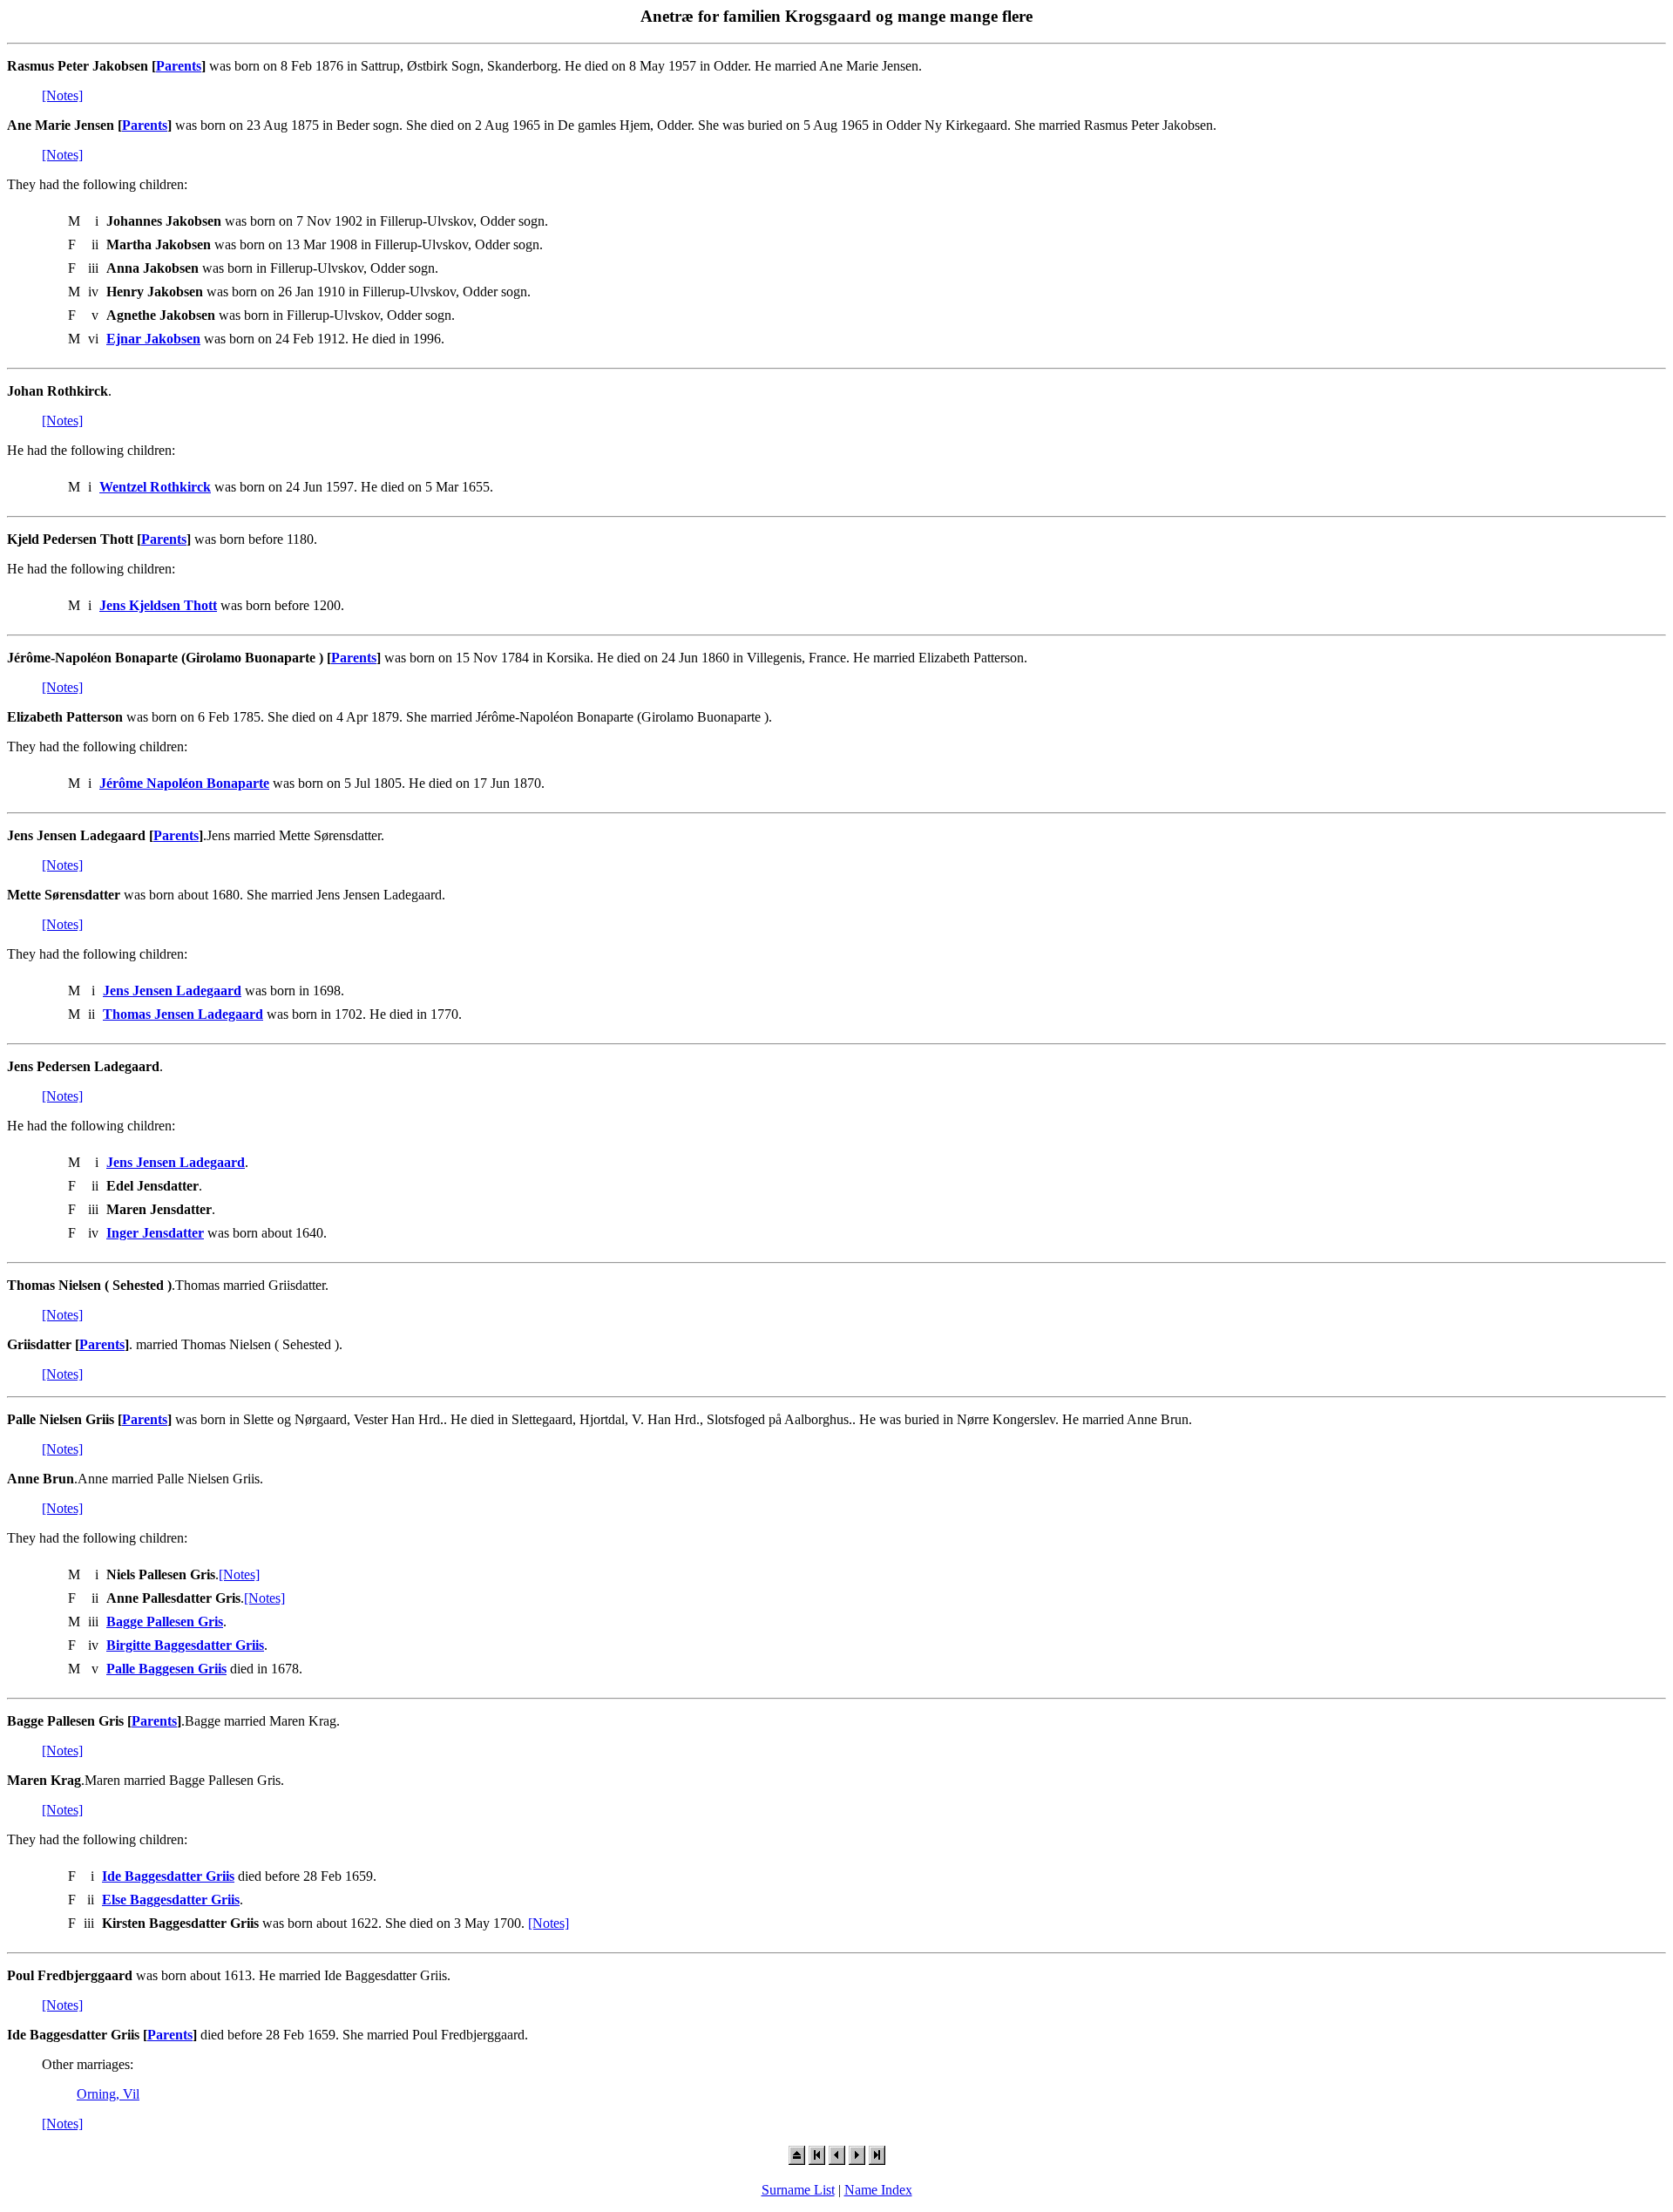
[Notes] (62, 95)
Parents (179, 66)
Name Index (878, 2190)
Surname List (798, 2190)
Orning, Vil (108, 2094)
